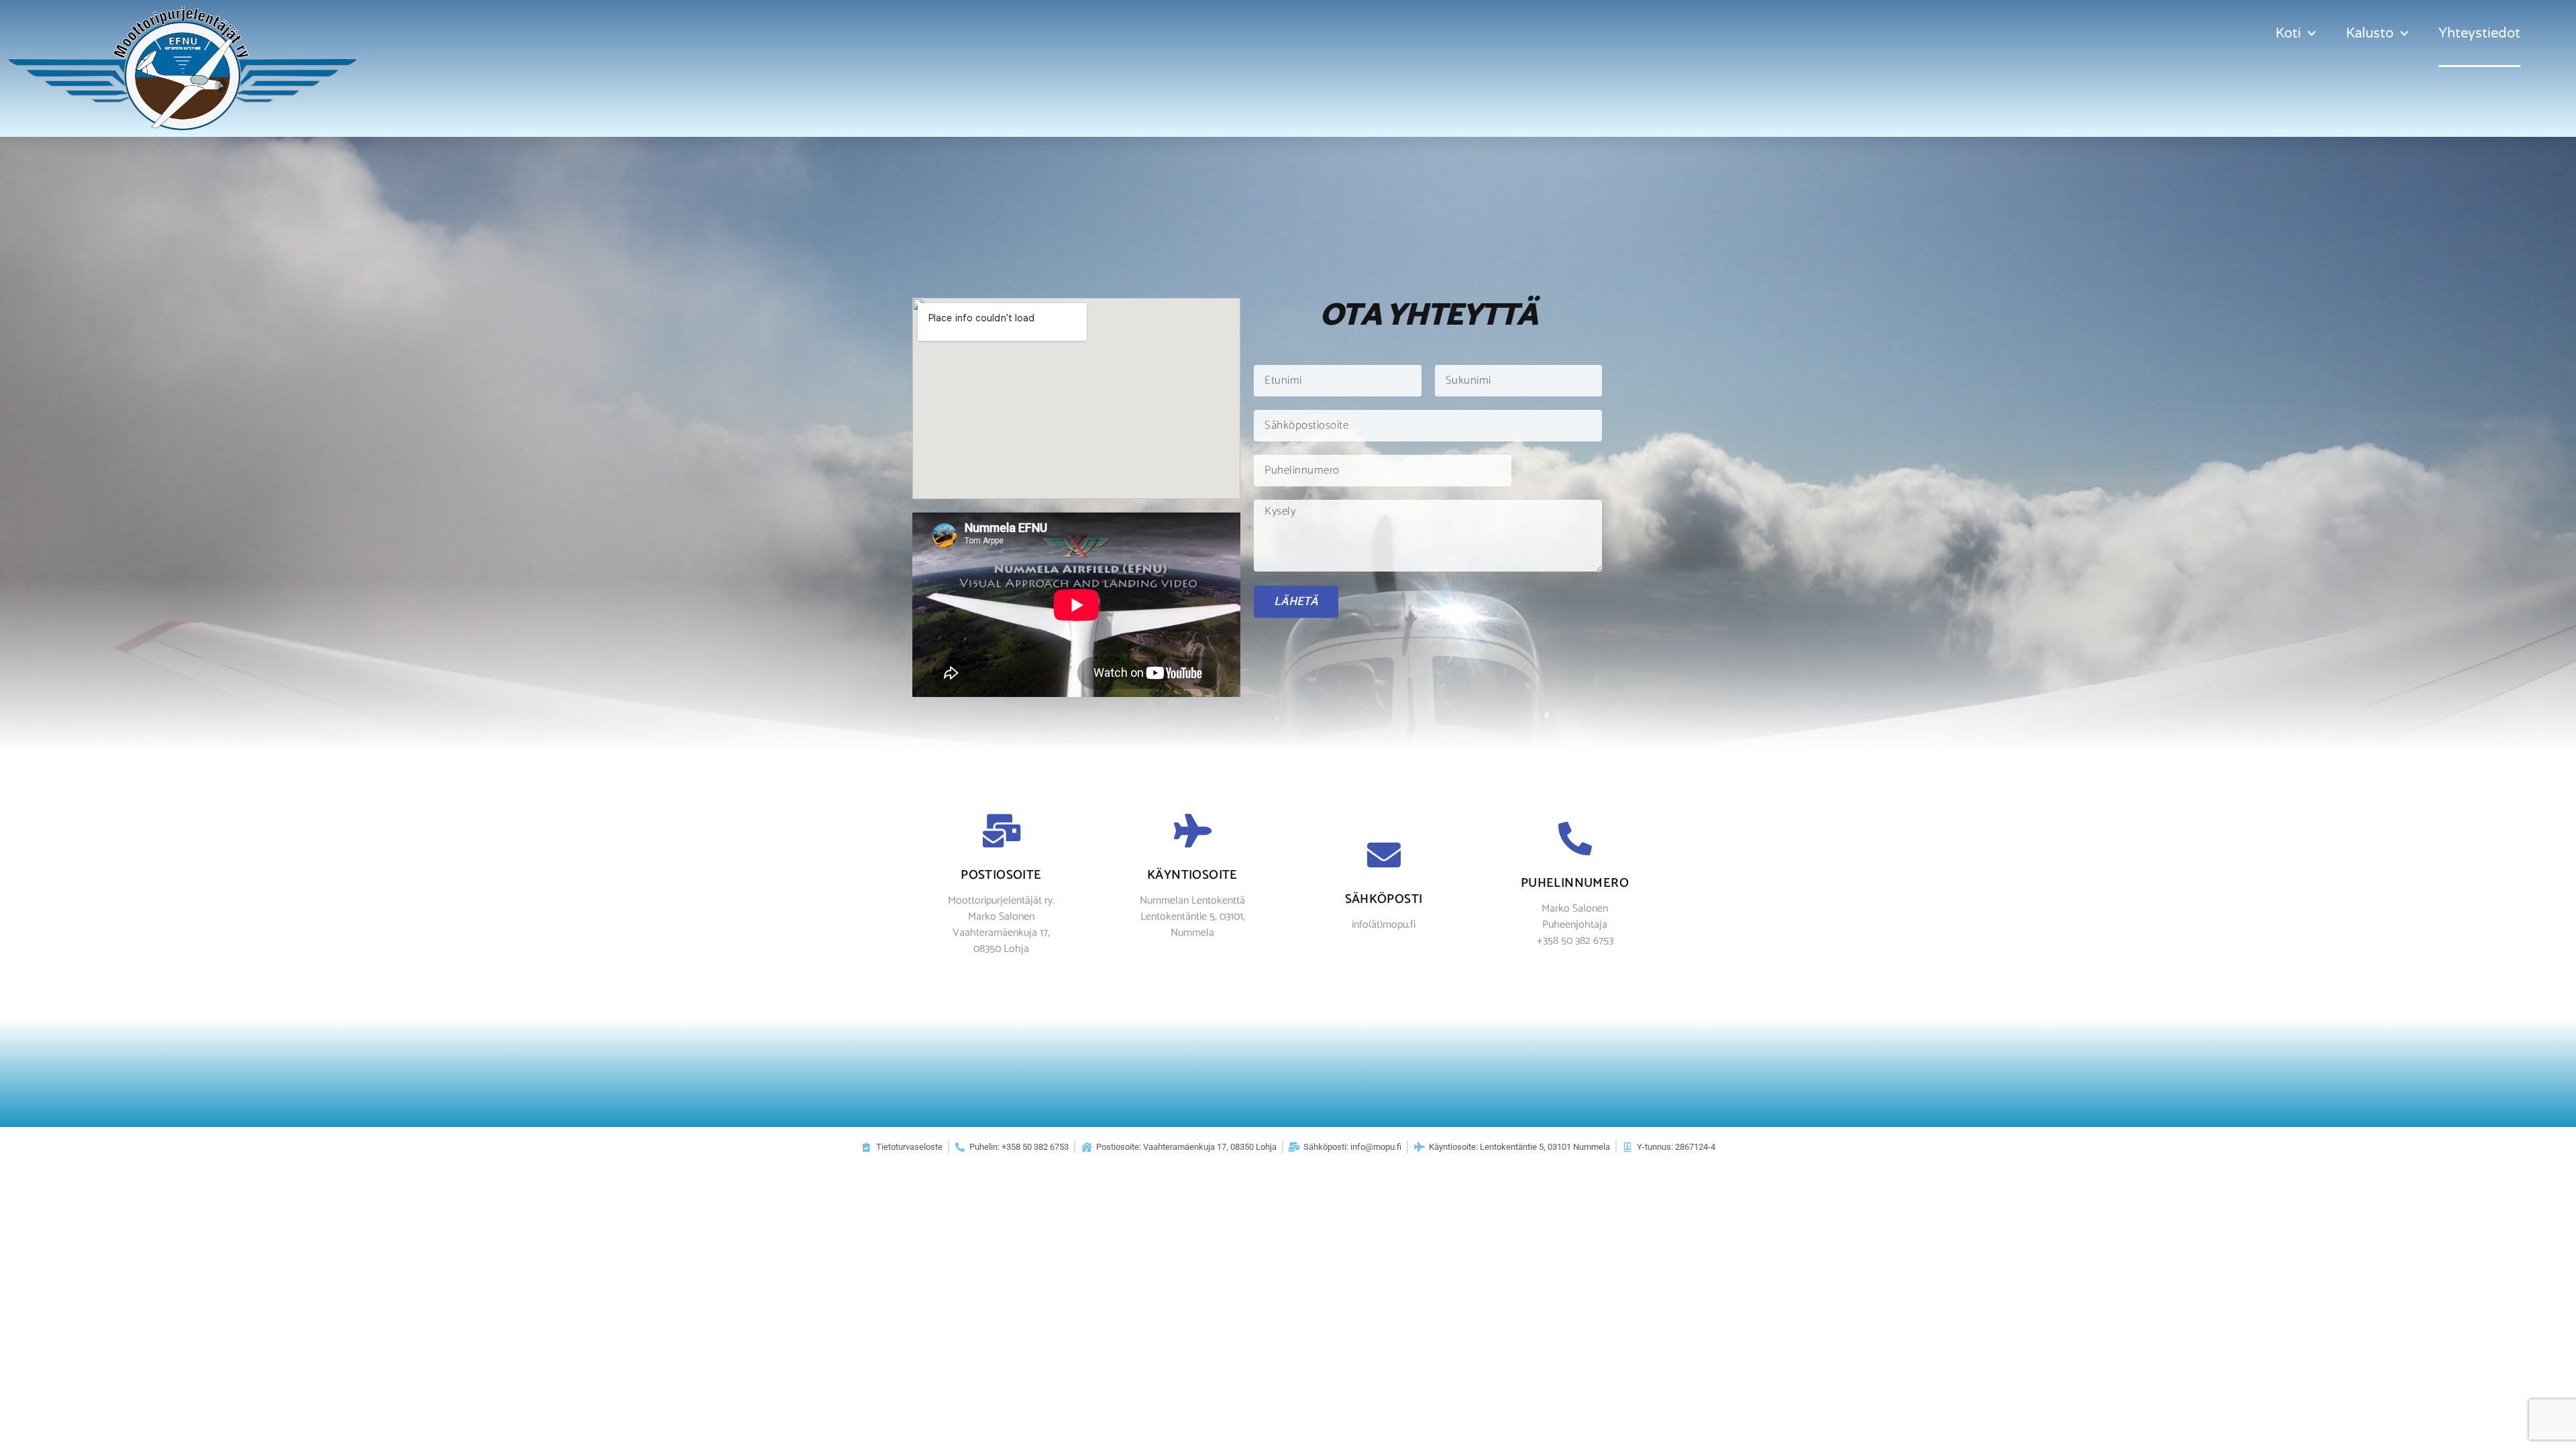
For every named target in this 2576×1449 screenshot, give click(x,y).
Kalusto (2370, 34)
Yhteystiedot (2479, 34)
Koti (2288, 34)
